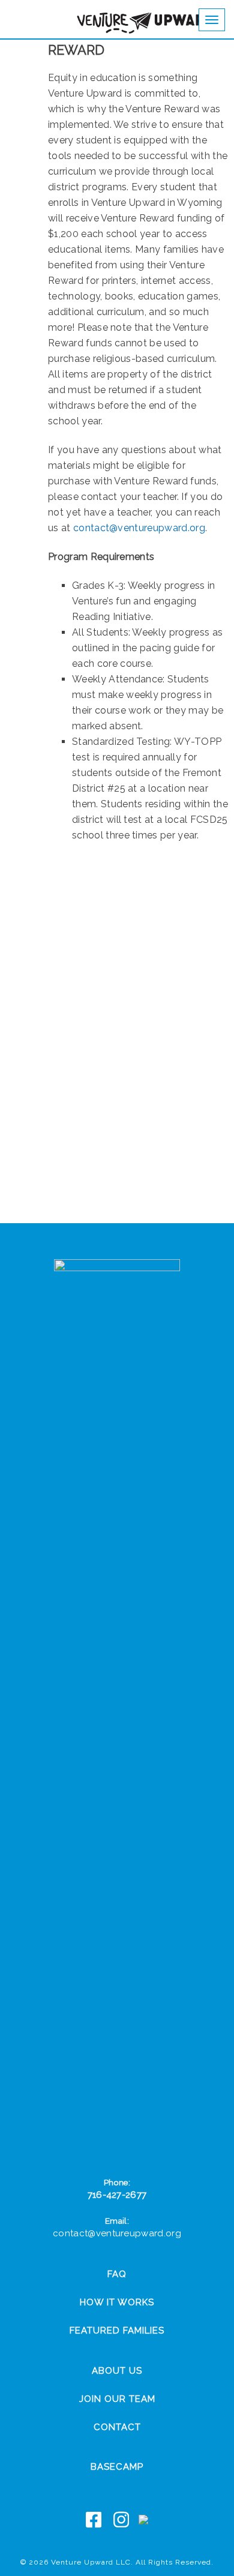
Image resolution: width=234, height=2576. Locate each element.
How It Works (117, 2302)
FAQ (117, 2274)
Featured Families (117, 2331)
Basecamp (117, 2467)
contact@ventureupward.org (139, 528)
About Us (117, 2371)
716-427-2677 (117, 2195)
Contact (117, 2427)
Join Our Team (117, 2399)
